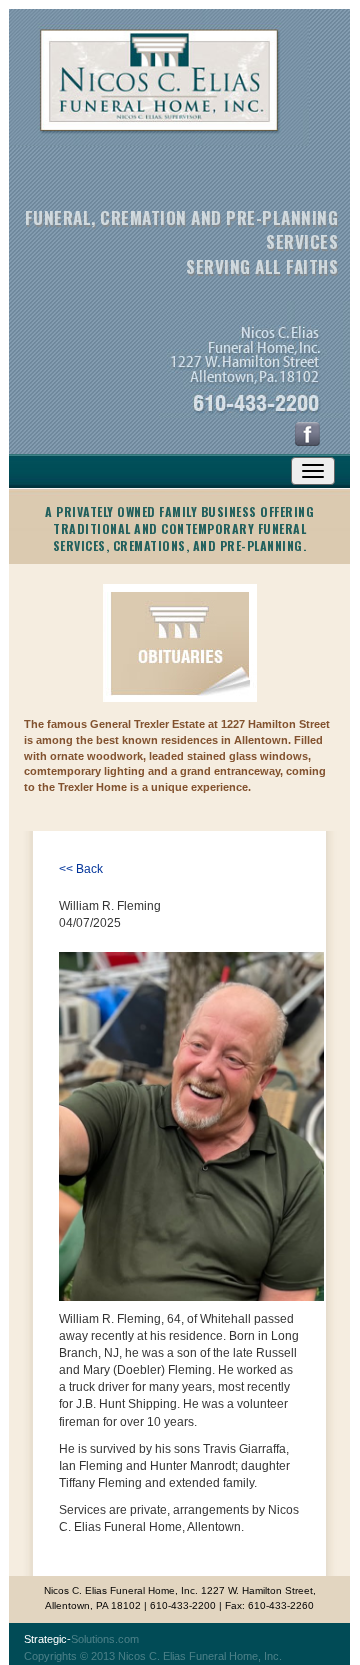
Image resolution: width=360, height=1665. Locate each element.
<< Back (81, 869)
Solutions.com (81, 1639)
